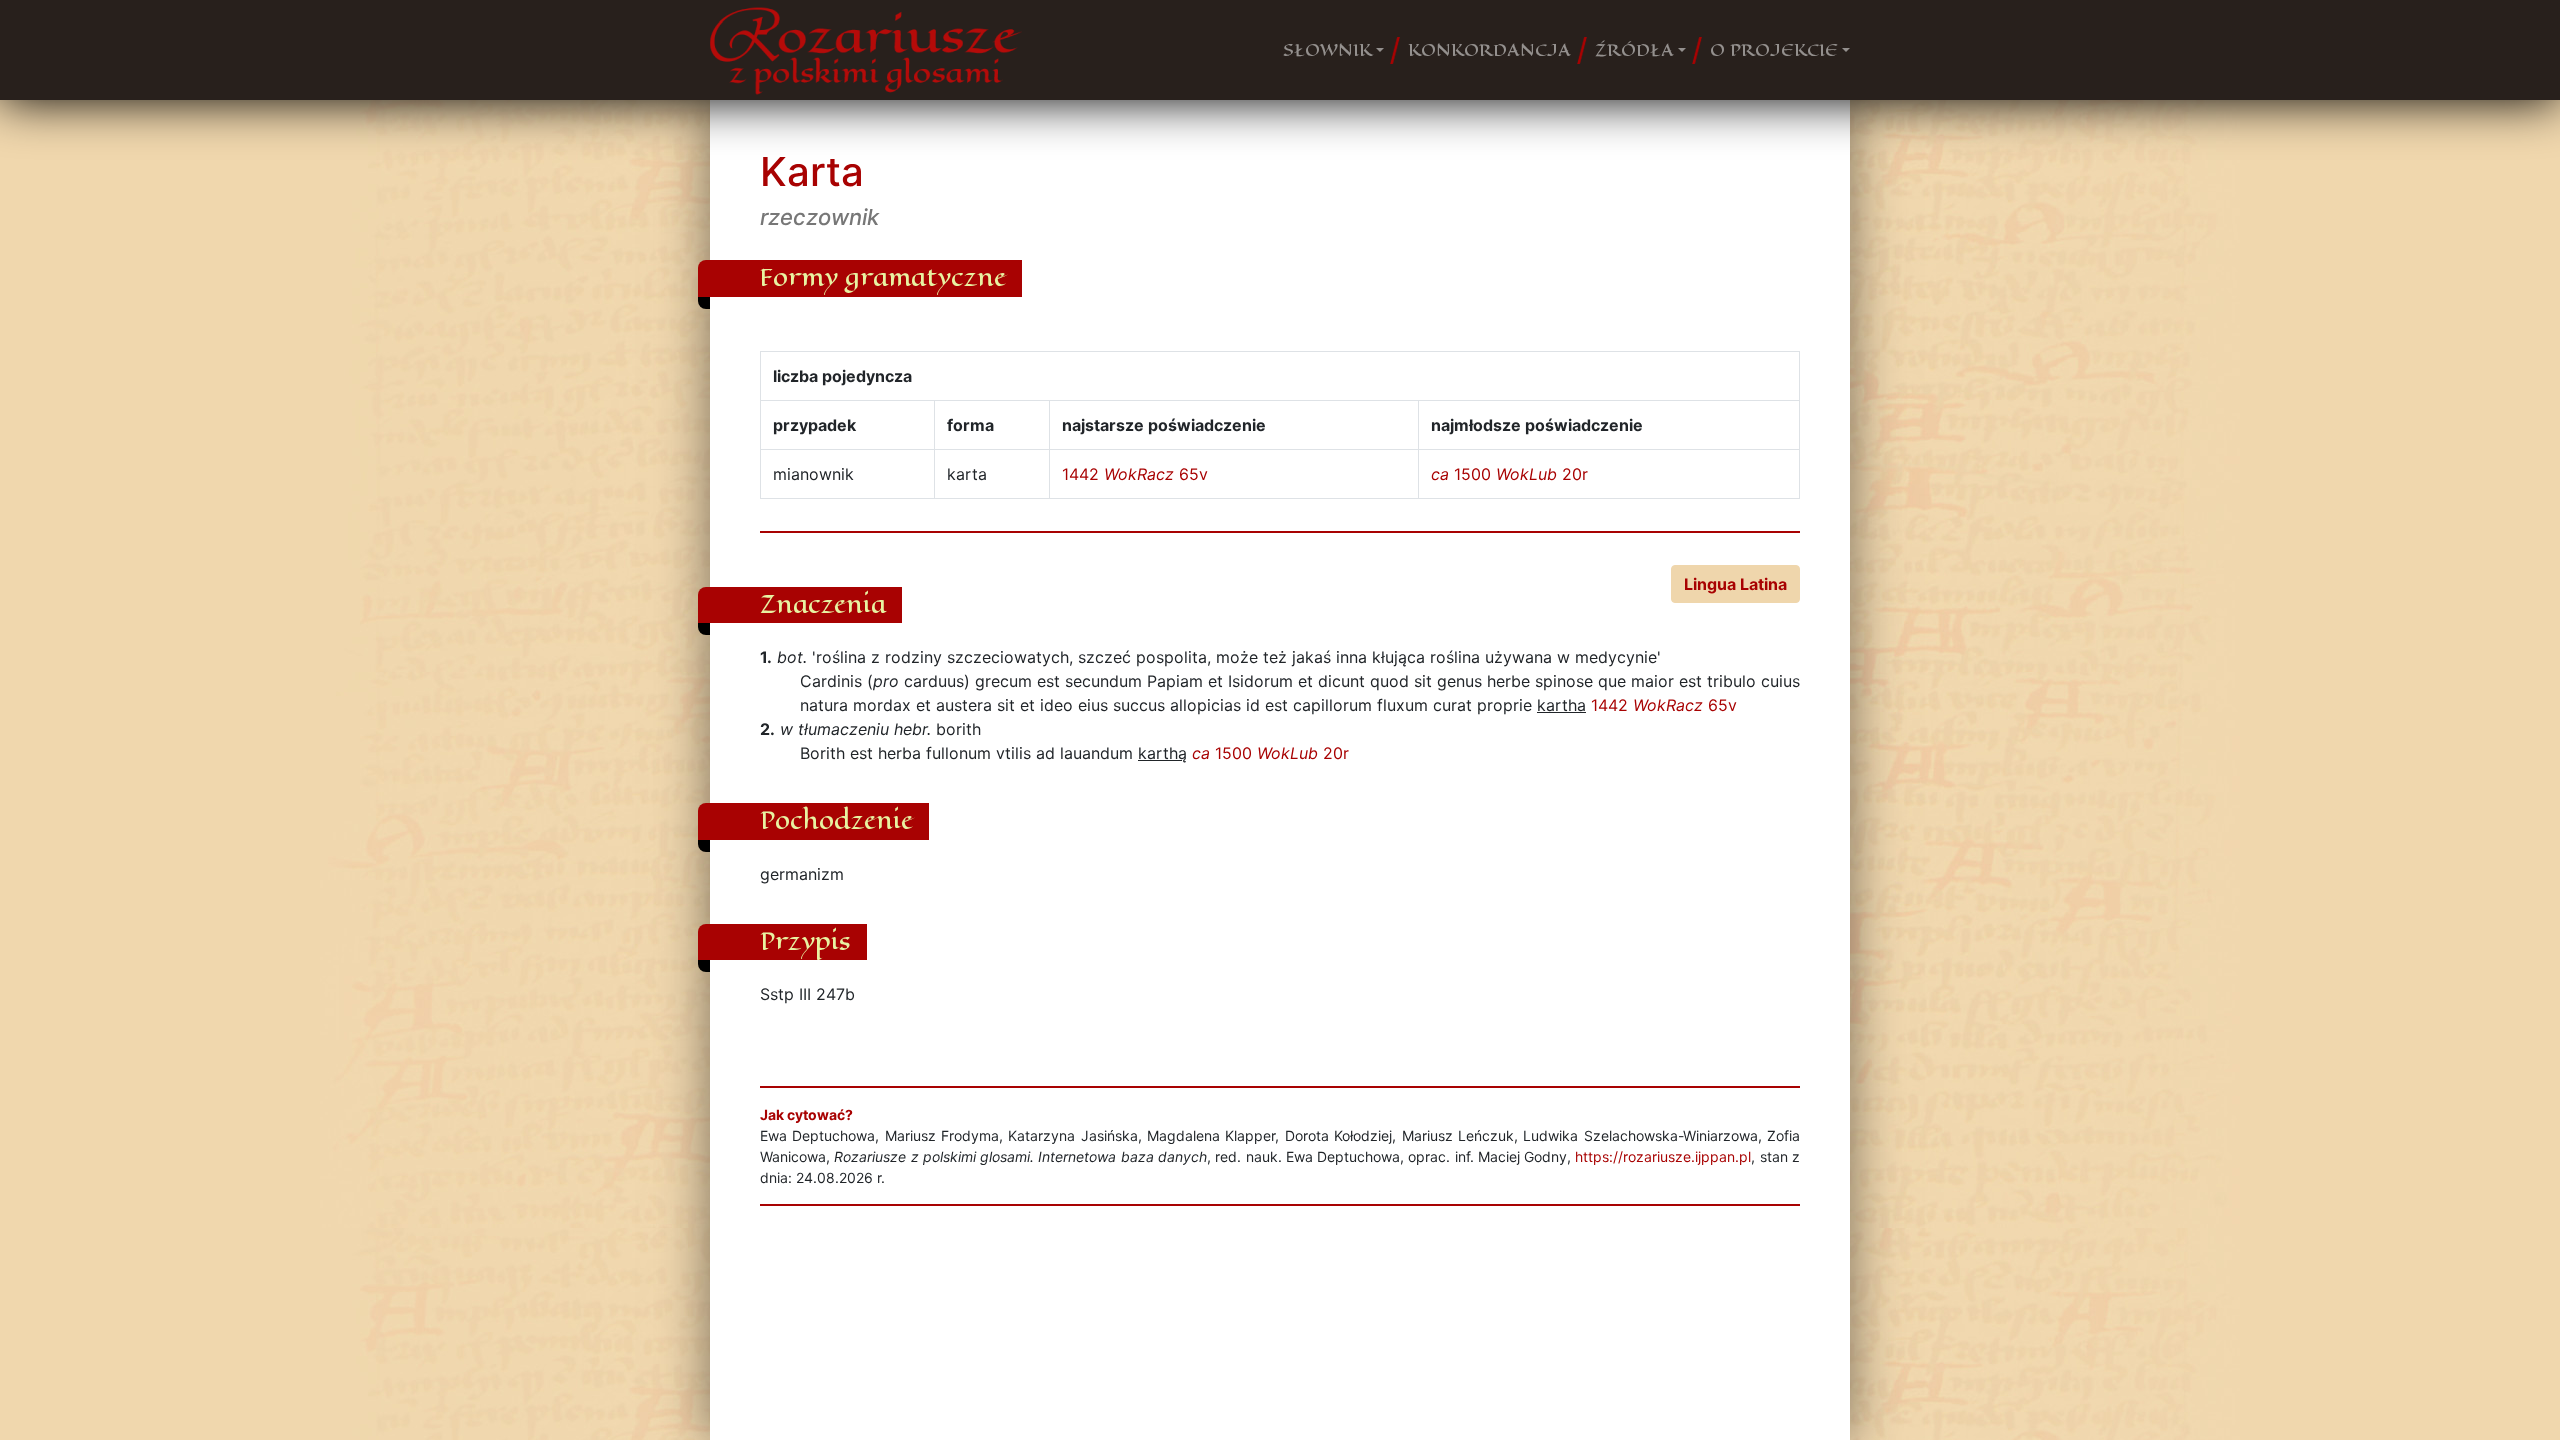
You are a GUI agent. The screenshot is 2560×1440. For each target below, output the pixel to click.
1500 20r (1509, 474)
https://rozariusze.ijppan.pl (1663, 1156)
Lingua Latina (1735, 584)
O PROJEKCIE (1774, 50)
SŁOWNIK (1327, 50)
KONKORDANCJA (1489, 50)
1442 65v (1135, 474)
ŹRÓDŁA (1634, 50)
